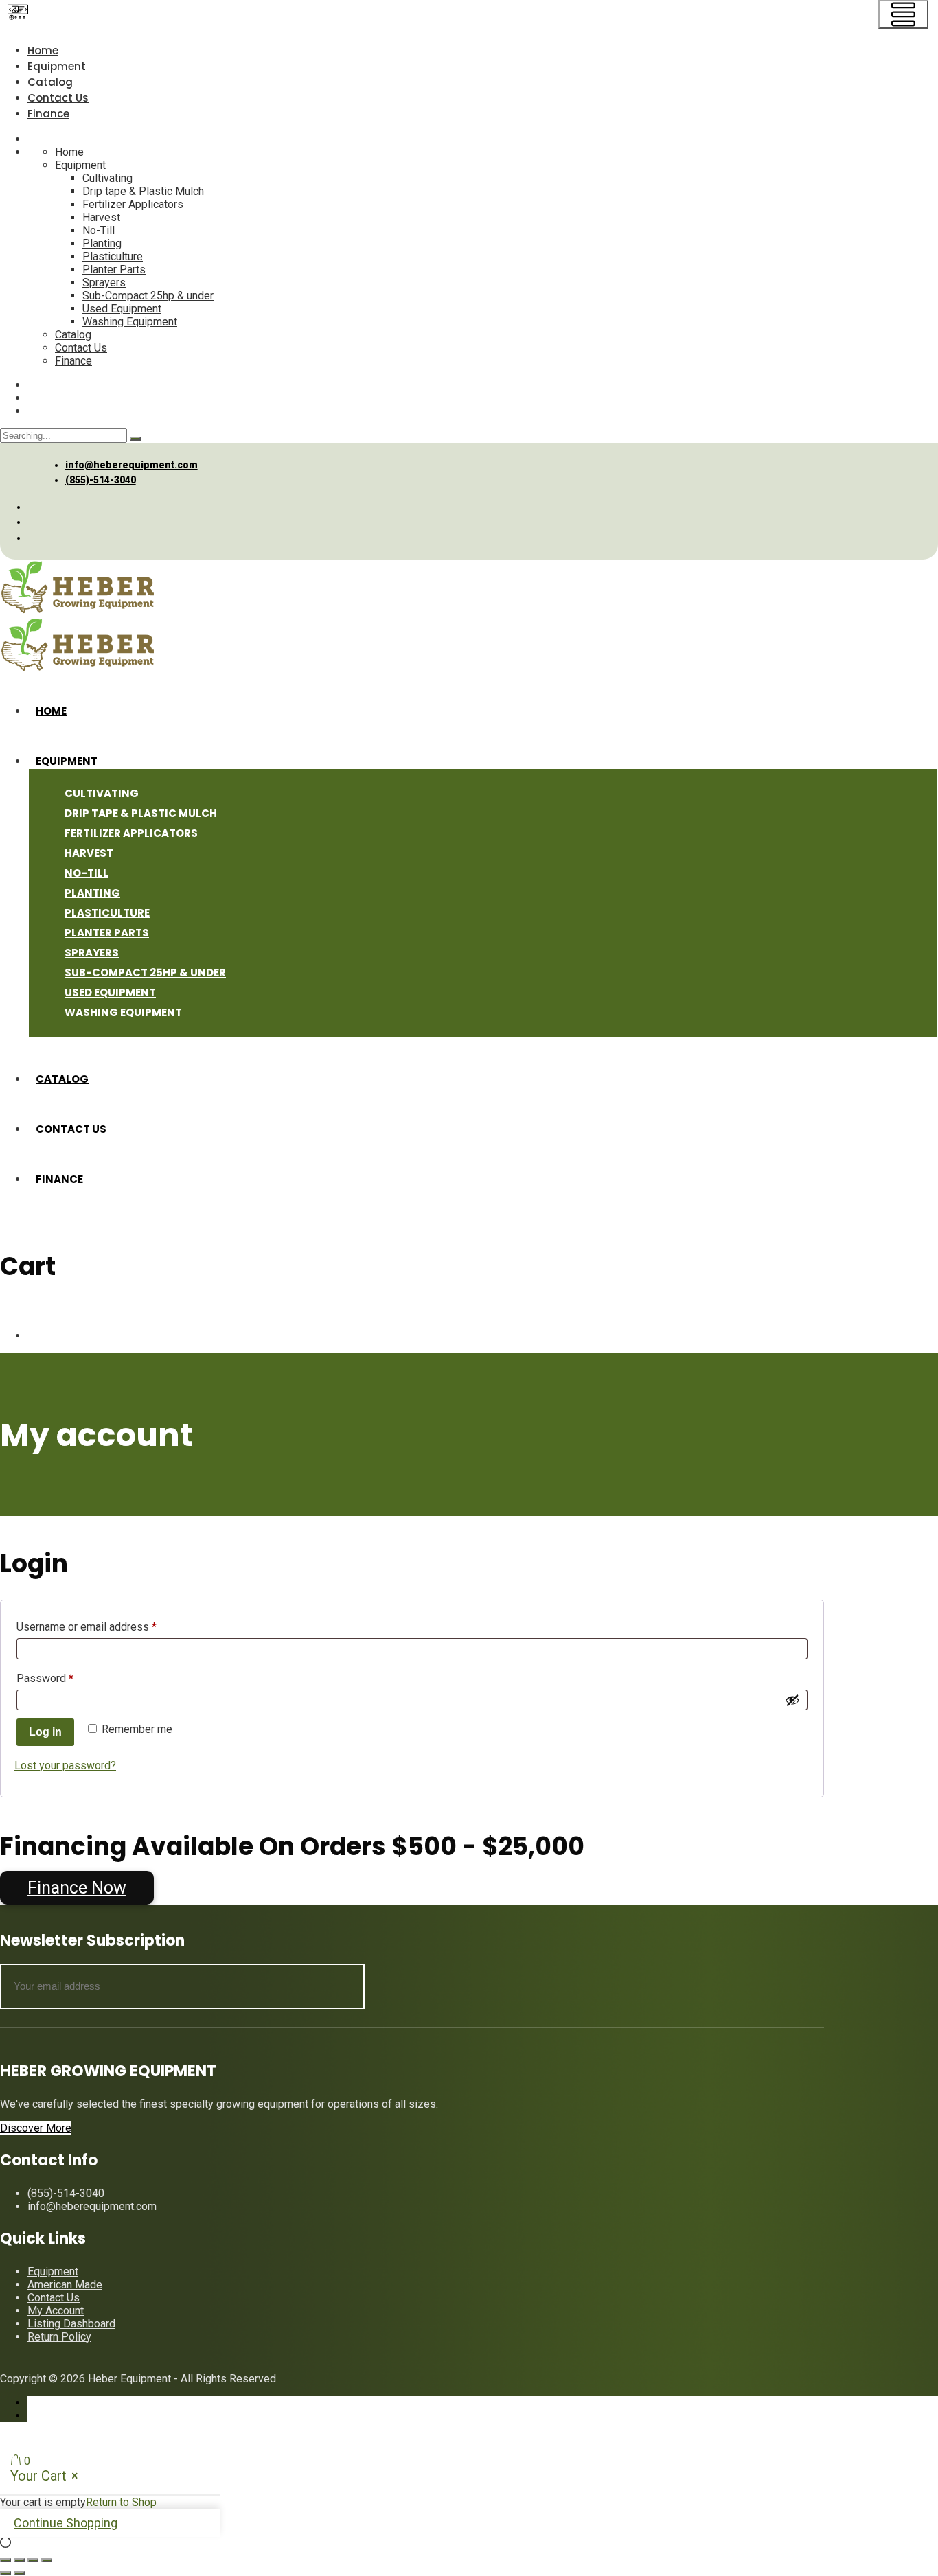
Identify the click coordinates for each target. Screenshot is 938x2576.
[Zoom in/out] (5, 2560)
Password (66, 1678)
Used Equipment (122, 309)
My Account (56, 2311)
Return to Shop (121, 2502)
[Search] (135, 439)
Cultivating (107, 178)
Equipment (57, 66)
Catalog (50, 82)
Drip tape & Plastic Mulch (143, 191)
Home (43, 50)
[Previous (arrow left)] (5, 2573)
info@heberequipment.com (131, 465)
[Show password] (792, 1700)
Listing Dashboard (71, 2324)
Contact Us (58, 98)
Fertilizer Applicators (133, 204)
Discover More (36, 2128)
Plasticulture (113, 256)
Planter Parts (114, 269)
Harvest (101, 217)
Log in (45, 1732)
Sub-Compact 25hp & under (148, 296)
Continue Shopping (66, 2523)
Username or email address (108, 1626)
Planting (102, 243)
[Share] (33, 2560)
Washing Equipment (130, 322)
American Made (65, 2285)
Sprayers (104, 283)
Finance (48, 114)
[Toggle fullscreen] (19, 2560)
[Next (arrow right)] (19, 2573)
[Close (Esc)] (47, 2560)
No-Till (99, 230)
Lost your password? (65, 1766)
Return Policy (59, 2337)
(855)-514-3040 (101, 480)
